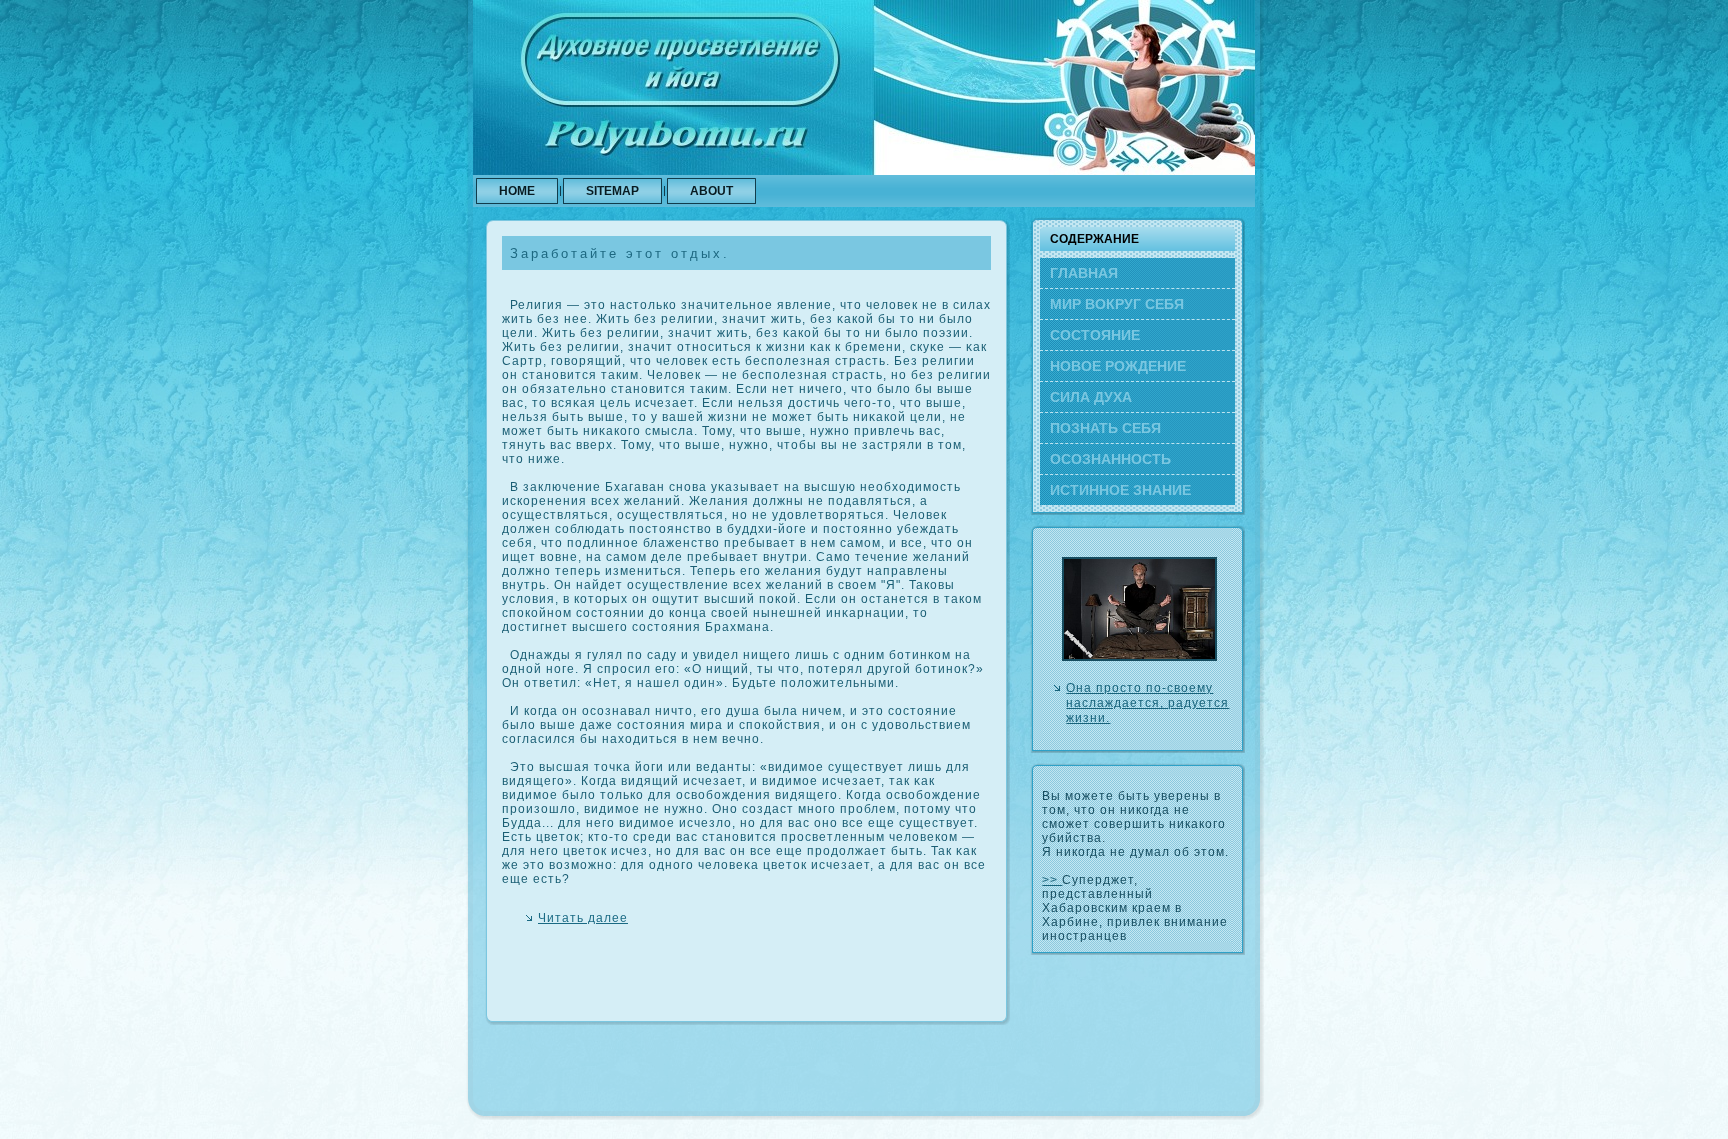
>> (1052, 880)
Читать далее (583, 918)
